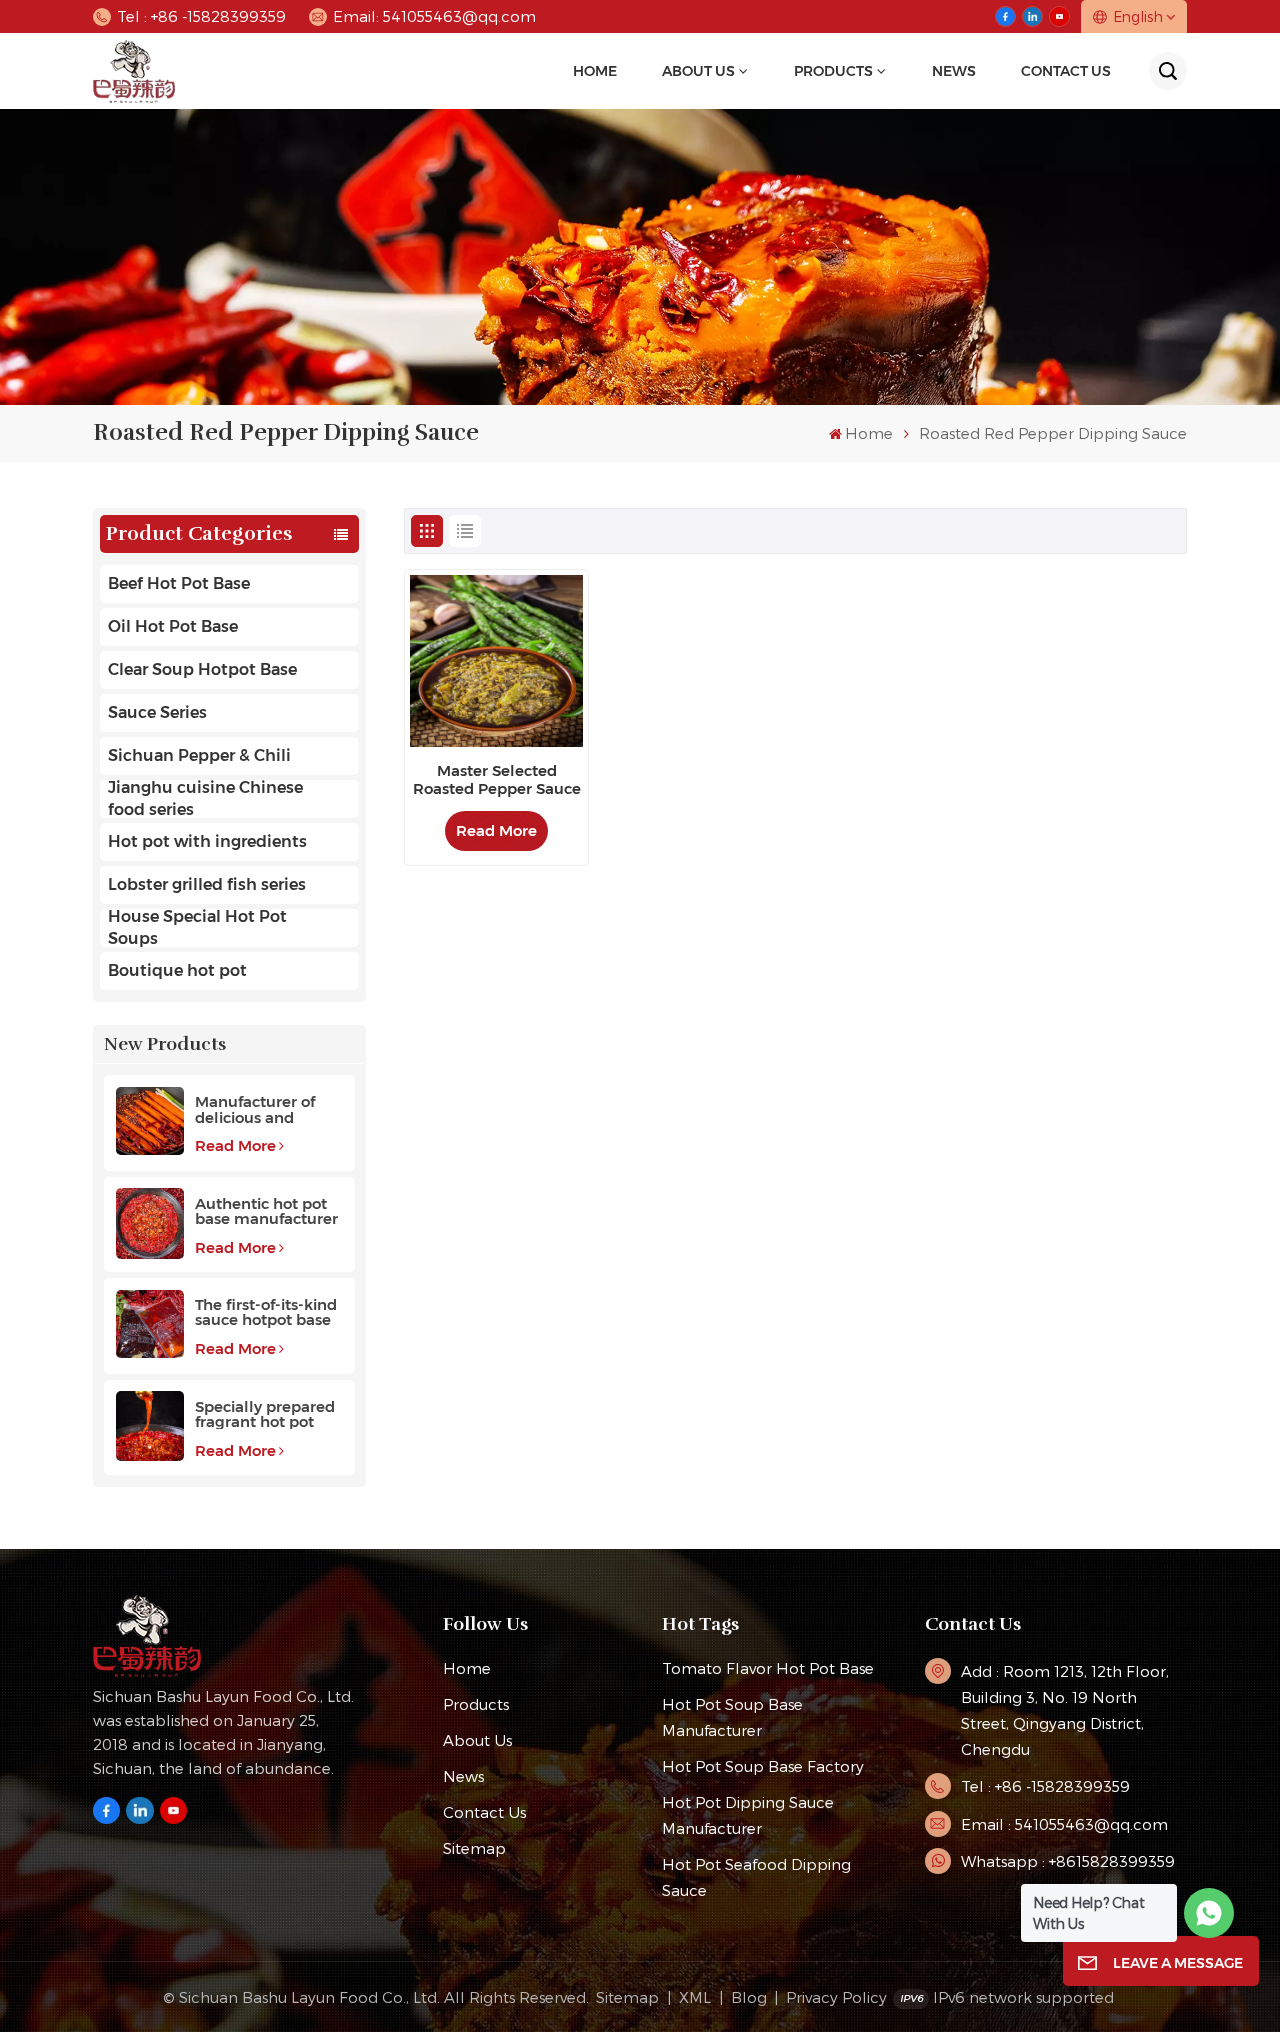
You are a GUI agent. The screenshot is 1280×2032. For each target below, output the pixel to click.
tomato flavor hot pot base (768, 1668)
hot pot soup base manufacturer (732, 1717)
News (463, 1776)
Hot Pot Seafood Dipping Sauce (756, 1877)
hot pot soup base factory (763, 1766)
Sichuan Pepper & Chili (199, 755)
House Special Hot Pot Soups (197, 928)
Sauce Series (157, 712)
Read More (235, 1145)
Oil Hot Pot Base (173, 626)
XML (695, 1997)
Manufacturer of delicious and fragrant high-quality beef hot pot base (268, 1109)
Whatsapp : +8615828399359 (1068, 1861)
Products (833, 71)
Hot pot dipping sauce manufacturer (748, 1815)
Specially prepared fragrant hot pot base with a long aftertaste (265, 1414)
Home (595, 71)
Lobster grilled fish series (207, 884)
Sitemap (474, 1848)
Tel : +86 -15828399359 (201, 16)
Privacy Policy (836, 1997)
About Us (698, 71)
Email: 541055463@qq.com (434, 16)
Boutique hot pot (177, 970)
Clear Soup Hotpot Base (202, 669)
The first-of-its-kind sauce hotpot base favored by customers (266, 1312)
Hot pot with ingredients (207, 841)
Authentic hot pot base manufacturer (266, 1211)
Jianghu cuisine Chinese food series (205, 799)
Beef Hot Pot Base (179, 583)
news (954, 71)
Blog (749, 1997)
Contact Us (1066, 71)
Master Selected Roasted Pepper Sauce (497, 780)
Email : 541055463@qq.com (1064, 1824)
